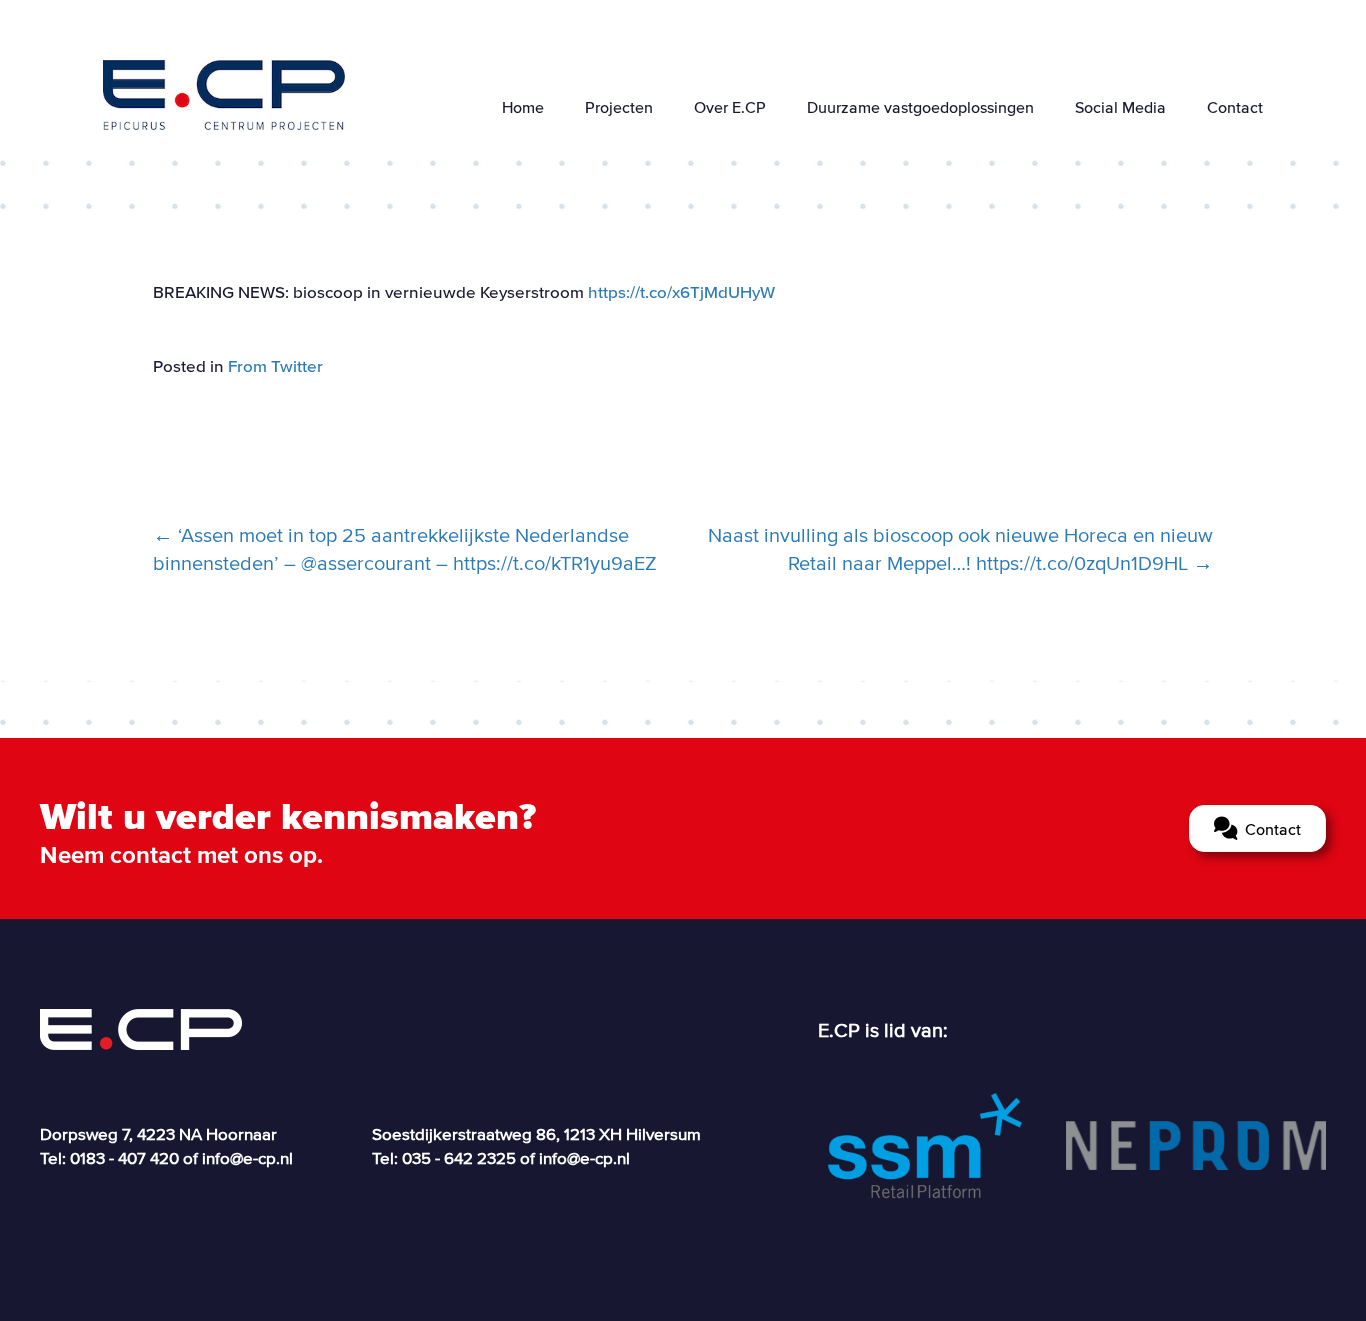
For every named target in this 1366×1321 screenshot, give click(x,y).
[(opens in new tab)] (925, 1144)
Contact (1235, 107)
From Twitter (275, 365)
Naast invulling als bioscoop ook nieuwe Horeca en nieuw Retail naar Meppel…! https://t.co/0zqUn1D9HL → (960, 549)
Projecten (619, 107)
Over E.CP (730, 107)
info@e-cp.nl (247, 1157)
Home (523, 107)
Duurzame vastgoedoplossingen (920, 107)
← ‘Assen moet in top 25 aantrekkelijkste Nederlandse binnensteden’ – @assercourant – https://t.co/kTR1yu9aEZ (405, 549)
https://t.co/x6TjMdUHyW (681, 291)
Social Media (1120, 107)
